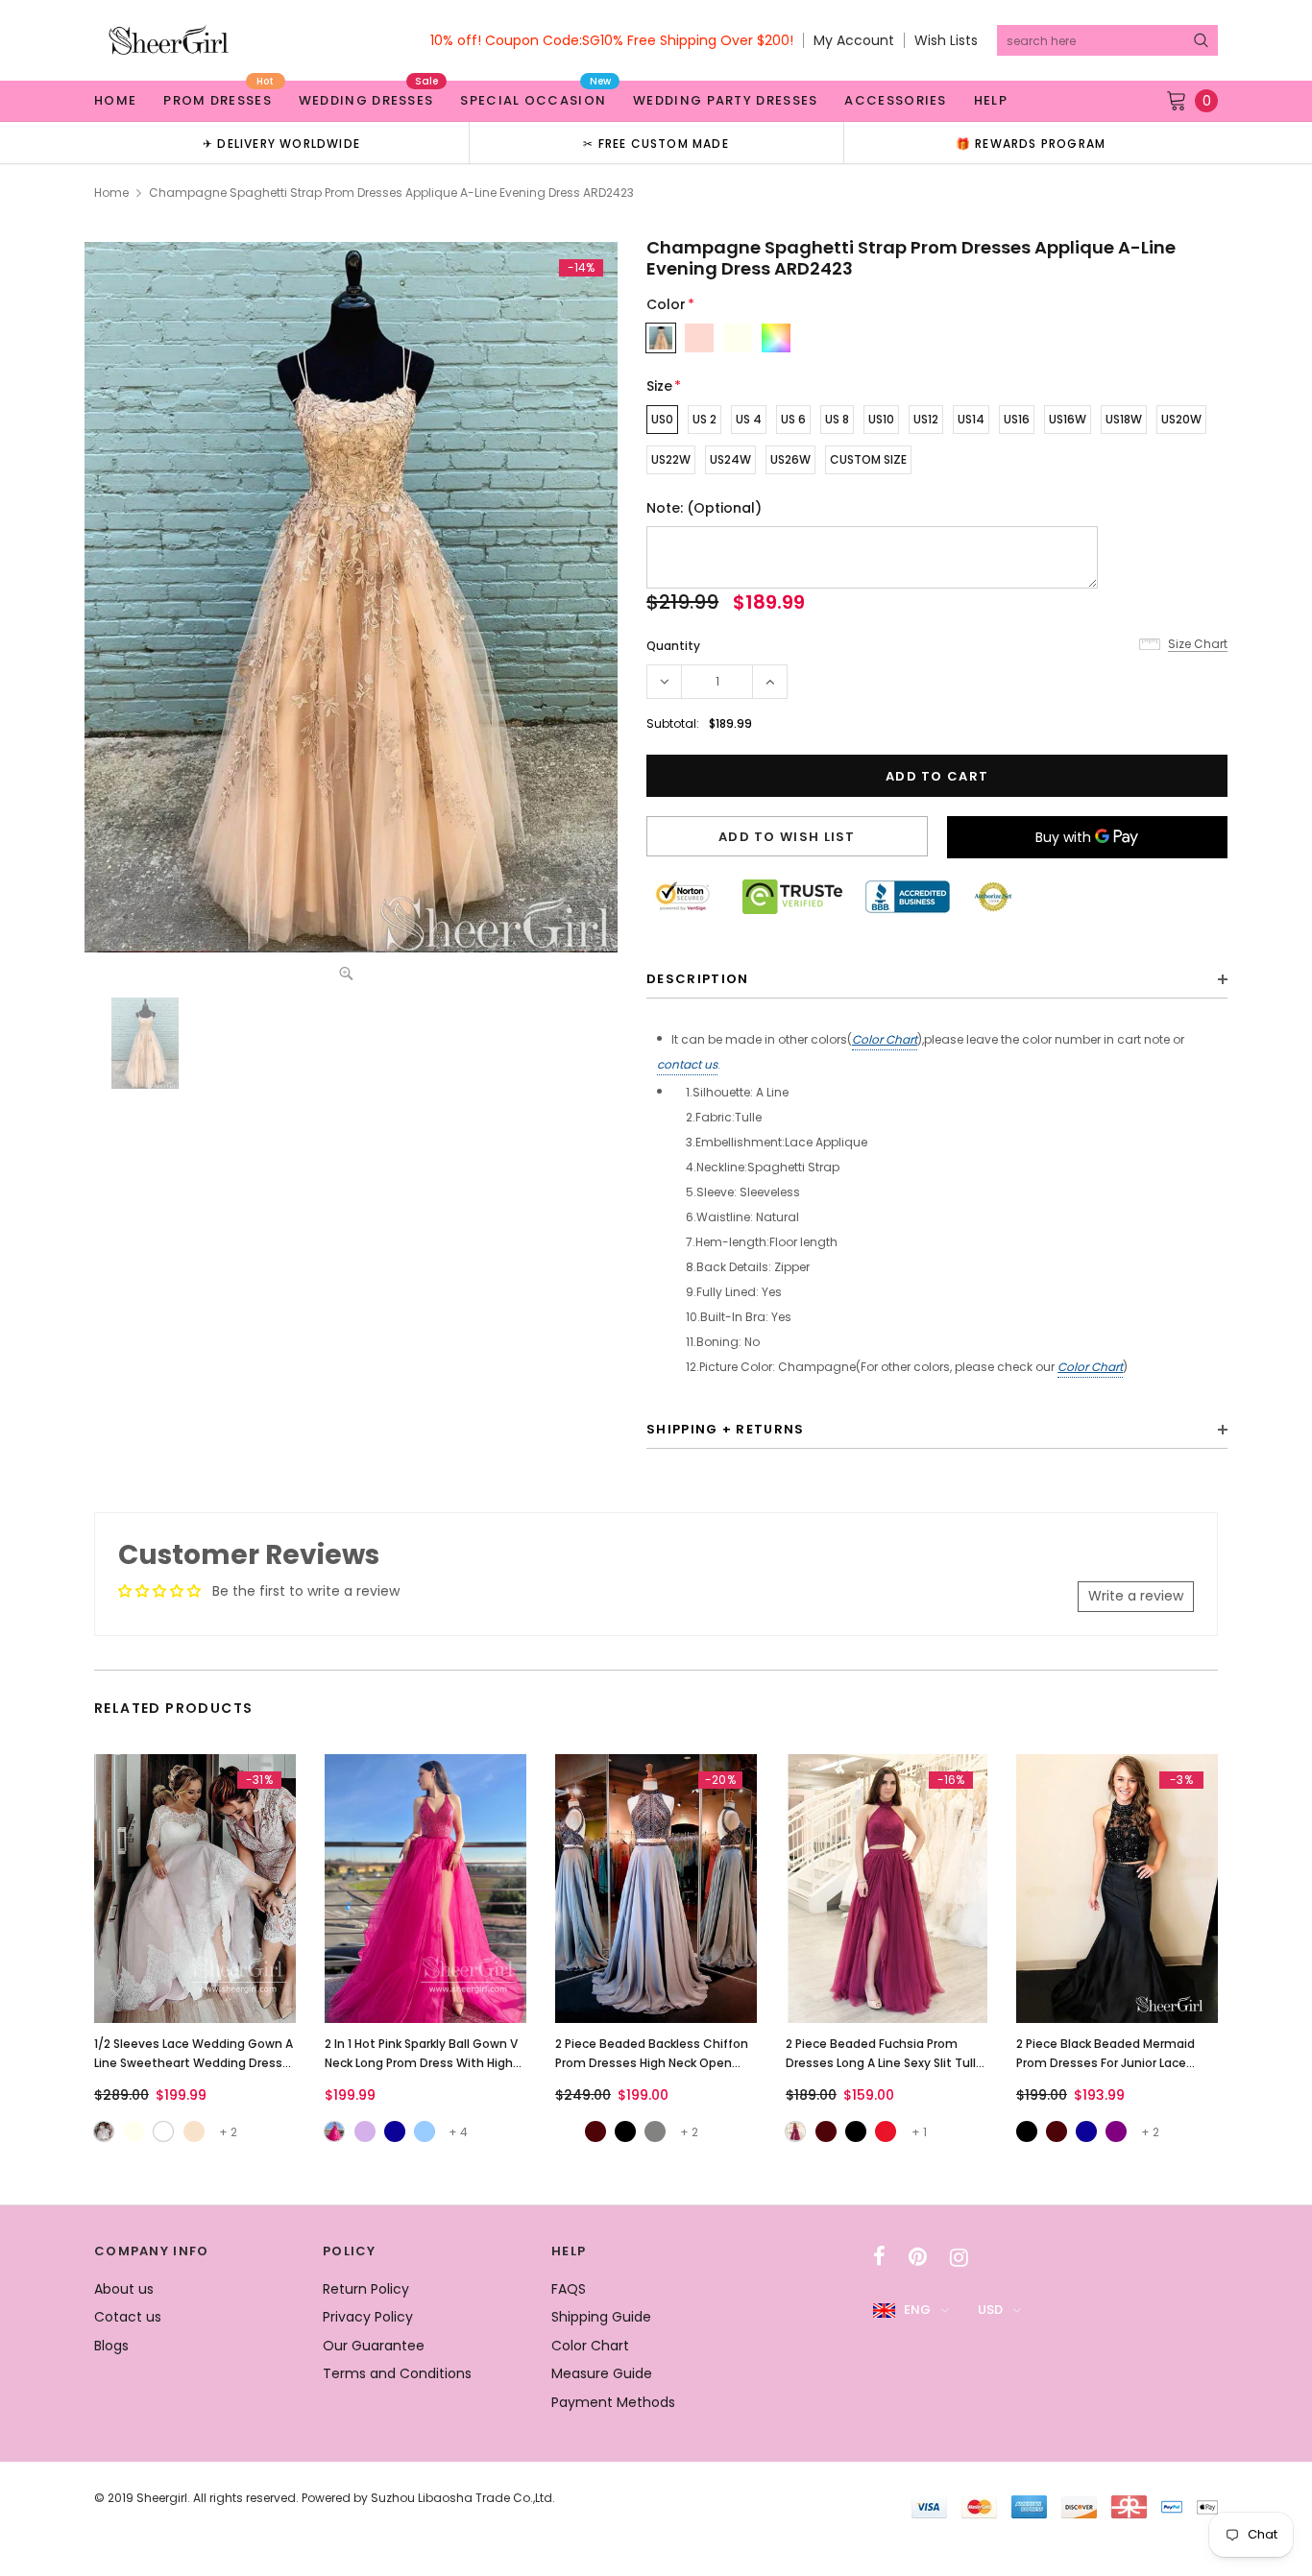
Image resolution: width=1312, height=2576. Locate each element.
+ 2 (228, 2132)
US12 (926, 419)
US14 (971, 419)
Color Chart (885, 1039)
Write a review (1136, 1596)
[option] (281, 143)
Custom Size (868, 459)
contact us (687, 1064)
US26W (790, 459)
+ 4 (458, 2132)
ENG (917, 2310)
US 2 (705, 419)
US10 (881, 419)
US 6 (793, 419)
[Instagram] (959, 2257)
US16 (1017, 419)
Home (111, 193)
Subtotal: (673, 723)
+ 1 (919, 2132)
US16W (1068, 419)
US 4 (749, 419)
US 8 (837, 419)
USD (990, 2310)
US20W (1181, 419)
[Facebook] (879, 2257)
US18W (1124, 419)
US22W (671, 459)
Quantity (673, 646)
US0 (662, 419)
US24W (730, 459)
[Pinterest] (918, 2257)
